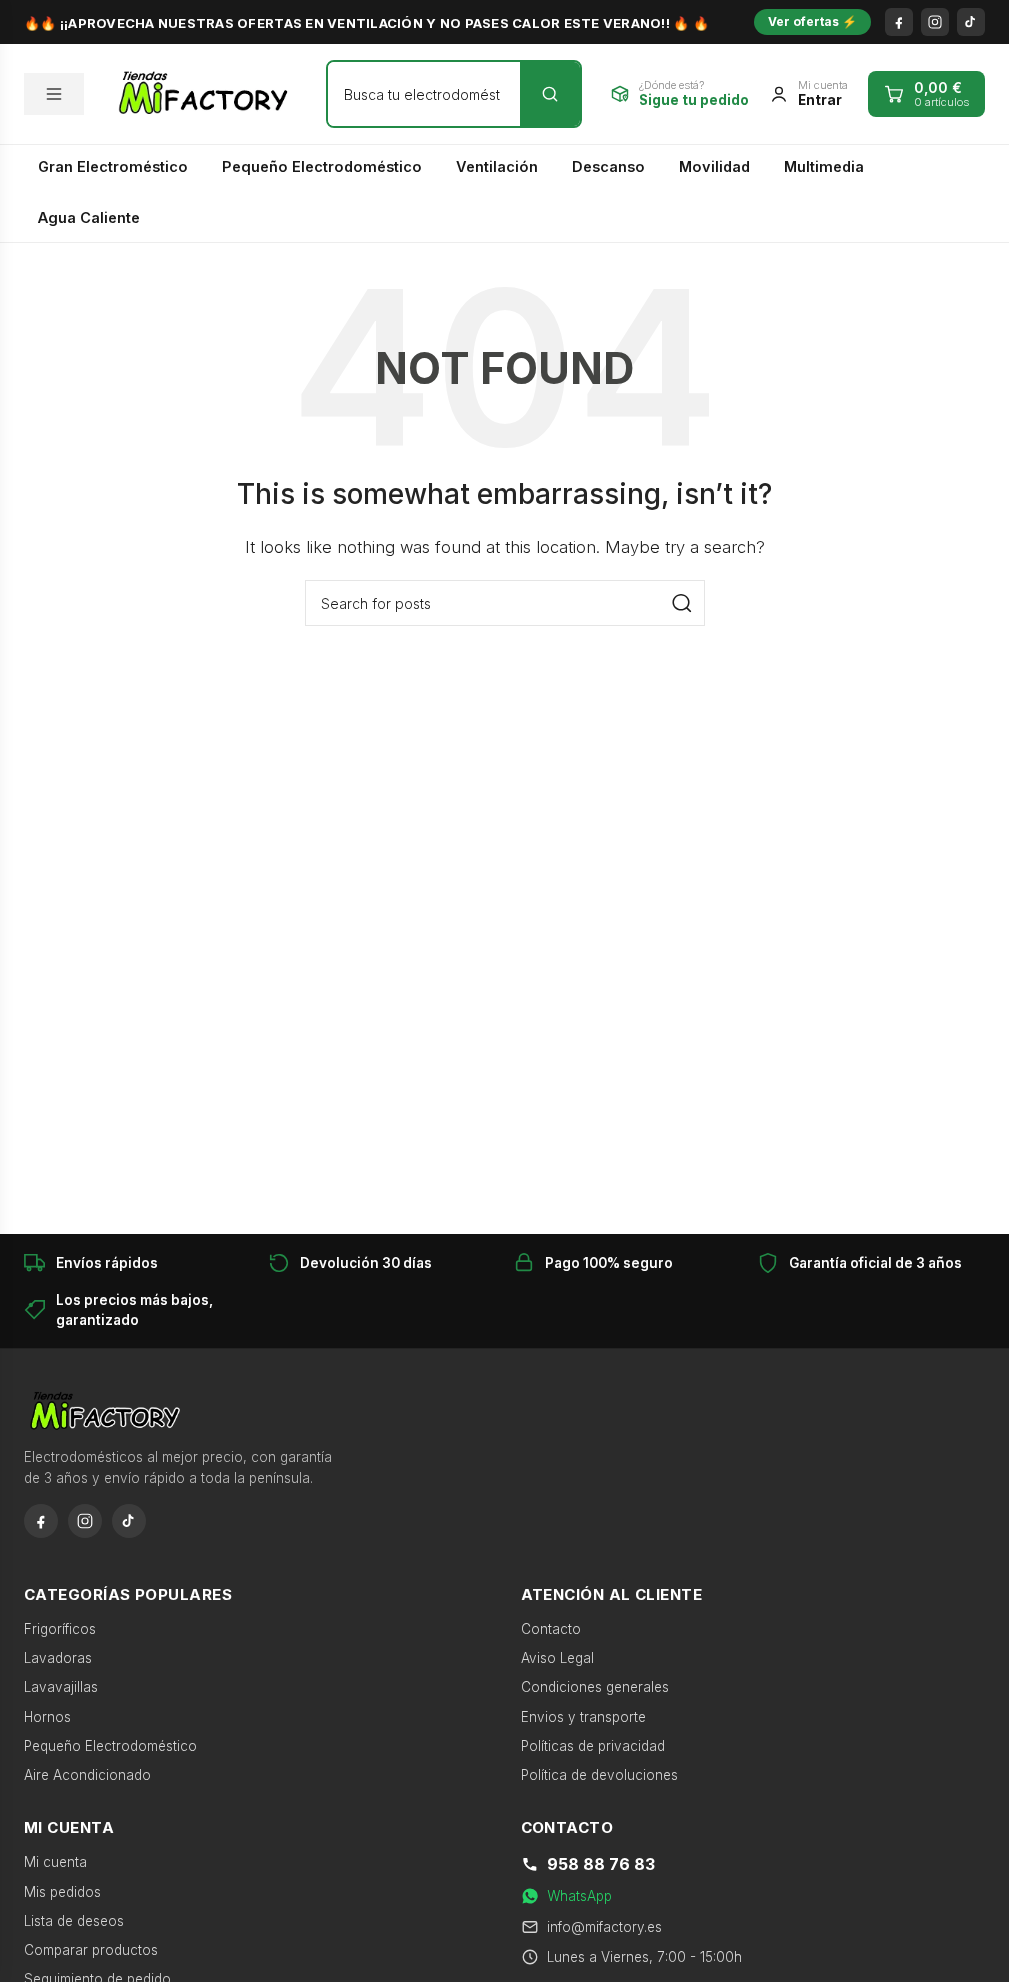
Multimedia (824, 166)
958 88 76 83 (601, 1864)
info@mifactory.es (604, 1927)
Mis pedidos (62, 1892)
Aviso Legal (557, 1658)
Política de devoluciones (599, 1775)
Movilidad (714, 166)
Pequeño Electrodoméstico (322, 166)
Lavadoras (58, 1658)
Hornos (47, 1717)
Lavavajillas (61, 1687)
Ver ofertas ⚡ (812, 21)
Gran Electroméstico (113, 166)
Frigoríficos (60, 1629)
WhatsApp (579, 1896)
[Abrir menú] (54, 94)
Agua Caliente (89, 217)
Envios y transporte (583, 1717)
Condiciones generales (595, 1687)
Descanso (608, 166)
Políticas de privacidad (593, 1746)
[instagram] (935, 22)
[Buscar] (550, 94)
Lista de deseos (74, 1921)
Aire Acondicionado (87, 1775)
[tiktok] (971, 22)
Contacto (551, 1629)
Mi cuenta (55, 1862)
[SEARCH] (682, 603)
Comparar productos (91, 1950)
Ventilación (497, 166)
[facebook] (899, 22)
